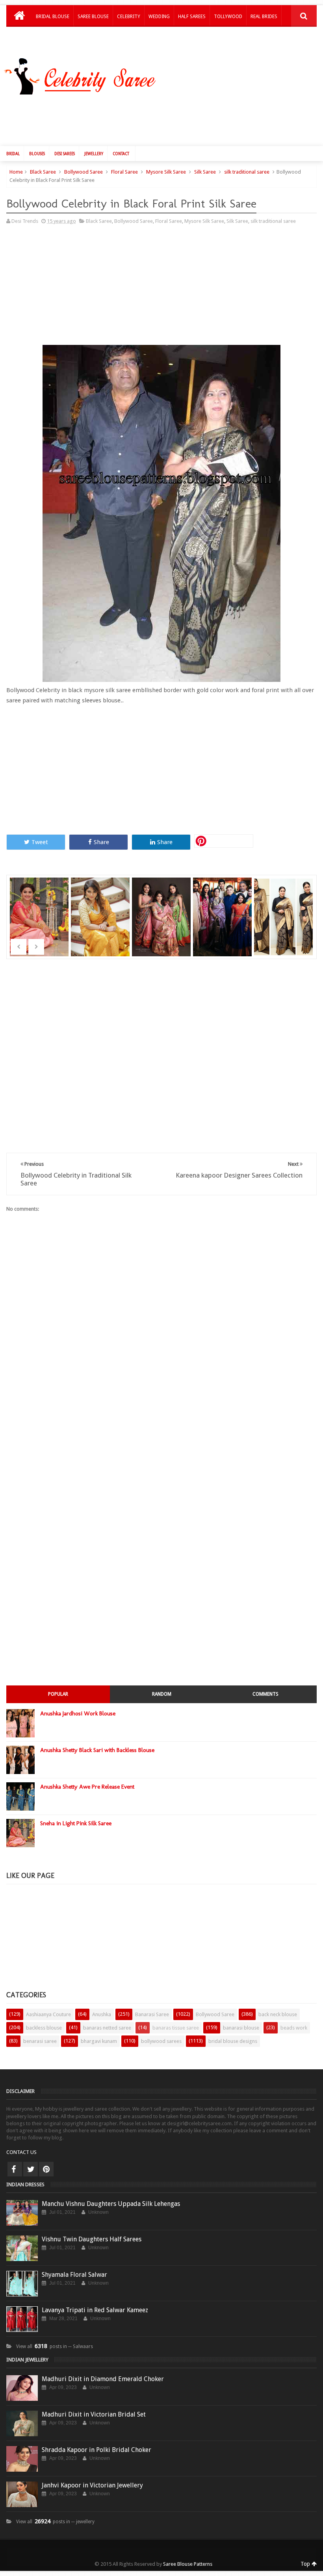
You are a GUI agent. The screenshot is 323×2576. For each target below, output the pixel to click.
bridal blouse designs (233, 2041)
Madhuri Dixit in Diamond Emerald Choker (103, 2379)
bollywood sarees (161, 2041)
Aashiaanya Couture (48, 2014)
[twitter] (31, 2169)
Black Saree (43, 172)
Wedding (159, 17)
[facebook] (15, 2169)
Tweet (40, 842)
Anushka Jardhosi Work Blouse (78, 1713)
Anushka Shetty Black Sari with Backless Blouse (97, 1750)
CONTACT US (21, 2152)
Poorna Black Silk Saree (284, 907)
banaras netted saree (107, 2028)
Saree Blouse (93, 17)
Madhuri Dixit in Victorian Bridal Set (94, 2414)
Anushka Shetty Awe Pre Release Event (87, 1787)
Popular (58, 1694)
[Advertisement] (165, 119)
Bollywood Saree (84, 172)
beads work (294, 2028)
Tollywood (228, 17)
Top (306, 2564)
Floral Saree (124, 172)
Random (162, 1694)
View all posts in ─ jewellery (55, 2522)
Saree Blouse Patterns (188, 2564)
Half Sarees (192, 17)
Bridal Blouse (53, 17)
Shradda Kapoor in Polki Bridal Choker (97, 2450)
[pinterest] (46, 2169)
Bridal (13, 154)
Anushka (102, 2014)
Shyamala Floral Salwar (74, 2275)
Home (16, 172)
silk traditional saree (247, 172)
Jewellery (94, 154)
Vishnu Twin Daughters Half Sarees (92, 2239)
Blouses (37, 154)
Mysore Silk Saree (166, 172)
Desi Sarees (65, 154)
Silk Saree (205, 172)
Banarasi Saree (152, 2014)
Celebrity (129, 17)
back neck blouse (278, 2014)
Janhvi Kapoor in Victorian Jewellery (92, 2485)
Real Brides (264, 17)
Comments (265, 1694)
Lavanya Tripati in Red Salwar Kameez (95, 2310)
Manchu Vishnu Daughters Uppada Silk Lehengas (111, 2204)
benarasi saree (40, 2041)
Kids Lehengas (53, 37)
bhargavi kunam (99, 2041)
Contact (121, 154)
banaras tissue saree (176, 2028)
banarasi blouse (241, 2028)
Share (101, 842)
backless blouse (44, 2028)
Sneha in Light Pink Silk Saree (40, 907)
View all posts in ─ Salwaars (55, 2346)
